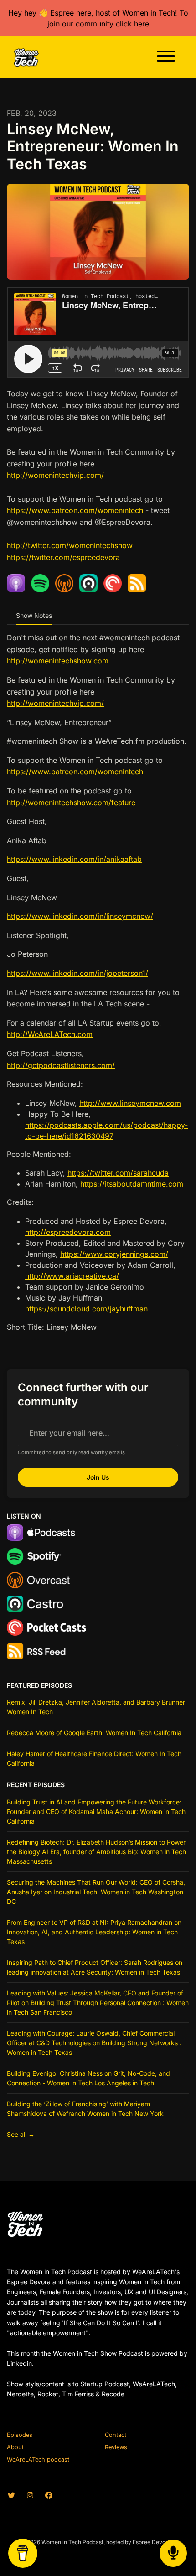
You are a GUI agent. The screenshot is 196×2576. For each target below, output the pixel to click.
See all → (21, 2134)
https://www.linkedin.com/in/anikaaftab (74, 859)
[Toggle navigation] (166, 57)
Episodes (20, 2435)
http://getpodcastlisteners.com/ (61, 1065)
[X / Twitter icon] (11, 2495)
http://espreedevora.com (68, 1232)
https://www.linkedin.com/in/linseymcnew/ (80, 916)
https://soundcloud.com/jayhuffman (86, 1309)
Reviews (116, 2447)
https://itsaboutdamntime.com (132, 1184)
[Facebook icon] (49, 2495)
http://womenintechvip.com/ (55, 475)
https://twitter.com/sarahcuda (118, 1173)
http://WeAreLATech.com (50, 1034)
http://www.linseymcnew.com (130, 1103)
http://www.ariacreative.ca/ (72, 1276)
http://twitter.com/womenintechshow (70, 545)
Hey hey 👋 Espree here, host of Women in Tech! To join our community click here (98, 18)
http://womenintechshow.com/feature (71, 803)
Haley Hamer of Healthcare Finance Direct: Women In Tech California (94, 1758)
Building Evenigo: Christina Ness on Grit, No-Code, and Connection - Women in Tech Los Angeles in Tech (88, 2078)
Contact (116, 2435)
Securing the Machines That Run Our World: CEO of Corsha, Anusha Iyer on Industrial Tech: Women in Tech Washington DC (96, 1892)
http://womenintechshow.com (58, 661)
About (15, 2447)
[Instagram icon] (30, 2495)
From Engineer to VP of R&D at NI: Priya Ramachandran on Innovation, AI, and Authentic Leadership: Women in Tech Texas (94, 1932)
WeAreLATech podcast (38, 2459)
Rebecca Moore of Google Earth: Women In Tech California (94, 1733)
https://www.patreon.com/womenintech (75, 510)
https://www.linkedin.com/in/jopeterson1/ (77, 973)
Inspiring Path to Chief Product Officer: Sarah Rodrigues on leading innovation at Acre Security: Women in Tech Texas (95, 1967)
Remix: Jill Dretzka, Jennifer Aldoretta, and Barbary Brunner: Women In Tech (97, 1707)
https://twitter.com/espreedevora (63, 557)
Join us (98, 1477)
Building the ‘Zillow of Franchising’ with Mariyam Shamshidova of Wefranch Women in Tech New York (85, 2109)
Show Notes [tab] (34, 615)
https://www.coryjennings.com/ (114, 1254)
